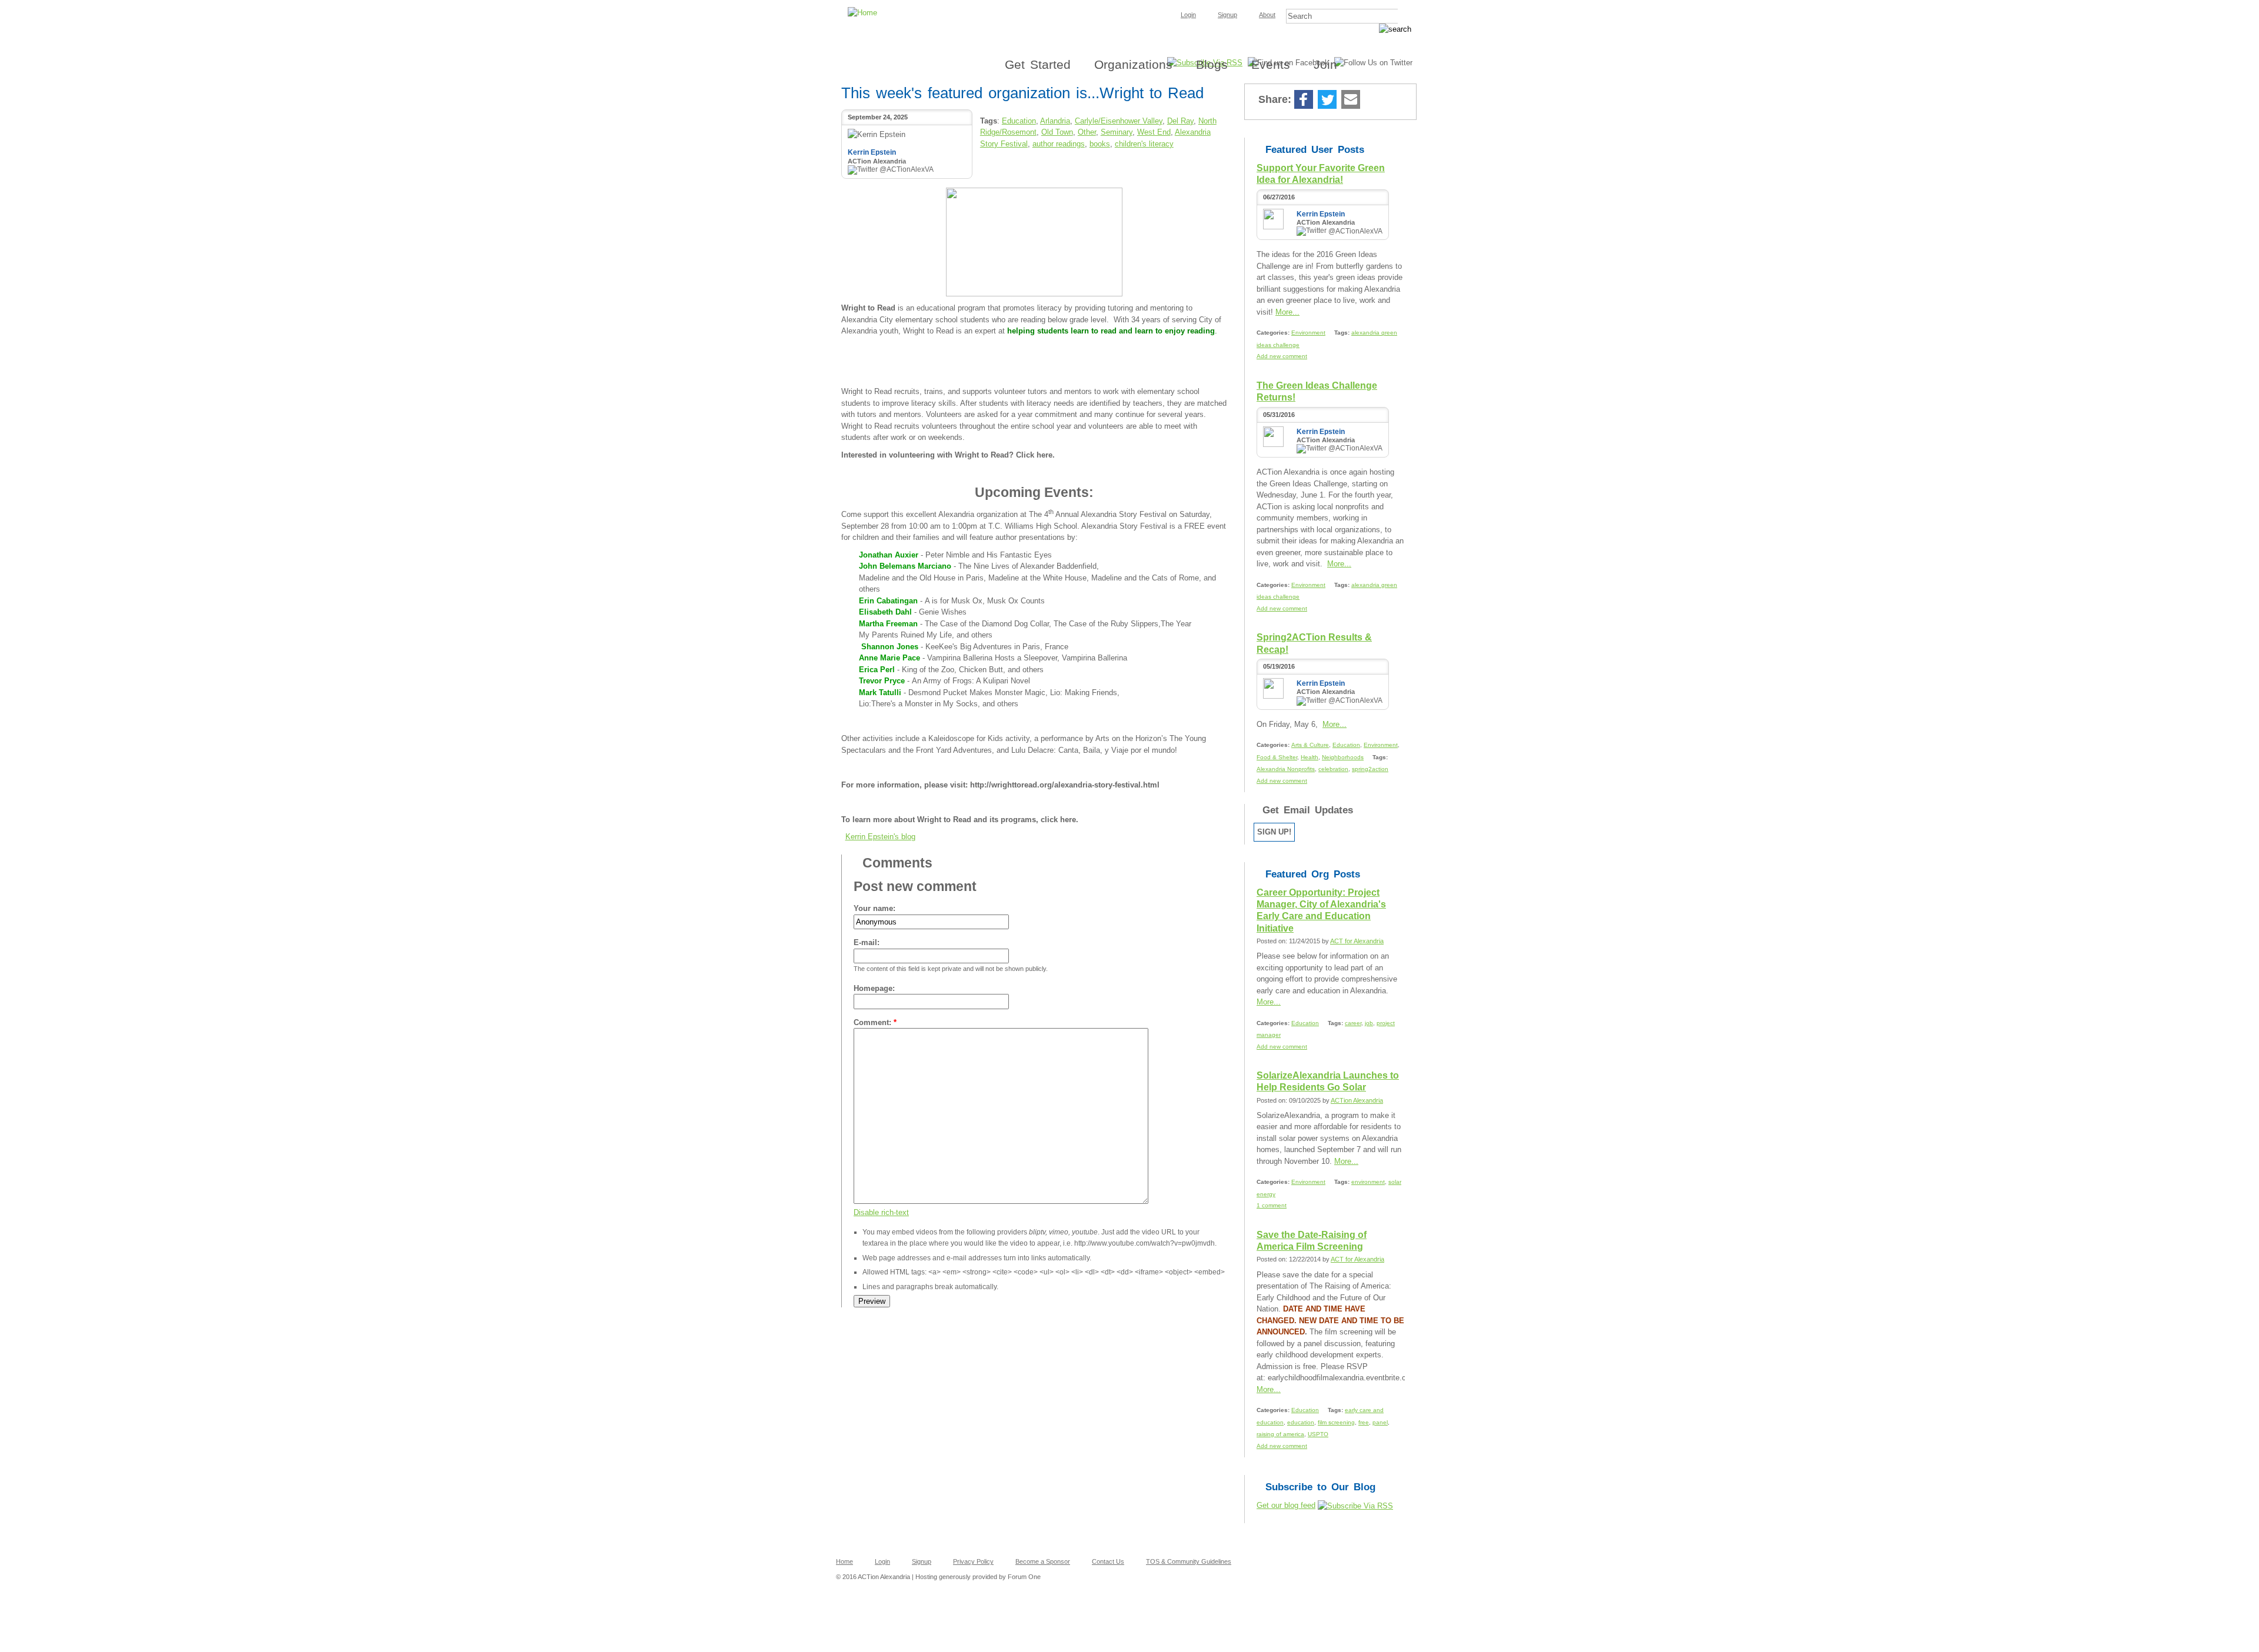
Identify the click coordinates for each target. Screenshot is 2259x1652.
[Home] (1129, 4)
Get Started (1038, 64)
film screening (1336, 1422)
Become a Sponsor (1043, 1561)
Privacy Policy (973, 1561)
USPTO (1318, 1434)
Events (1271, 64)
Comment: (875, 1022)
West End (1154, 132)
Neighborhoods (1343, 757)
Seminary (1117, 132)
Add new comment (1282, 356)
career (1353, 1023)
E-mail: (867, 942)
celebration (1333, 769)
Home (844, 1561)
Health (1310, 757)
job (1369, 1023)
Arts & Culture (1310, 745)
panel (1380, 1422)
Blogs (1212, 64)
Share (1374, 100)
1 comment (1272, 1205)
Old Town (1057, 132)
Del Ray (1180, 121)
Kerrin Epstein (872, 152)
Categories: (1274, 333)
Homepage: (874, 988)
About (1267, 15)
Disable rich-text (881, 1212)
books (1100, 144)
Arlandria (1055, 121)
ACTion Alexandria (1357, 1100)
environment (1368, 1182)
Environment (1308, 333)
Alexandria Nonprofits (1286, 769)
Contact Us (1108, 1561)
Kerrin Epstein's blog (880, 837)
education (1301, 1422)
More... (1287, 312)
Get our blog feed (1286, 1505)
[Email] (1351, 100)
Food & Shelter (1277, 757)
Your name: (874, 908)
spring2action (1370, 769)
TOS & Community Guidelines (1189, 1561)
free (1364, 1422)
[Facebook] (1304, 100)
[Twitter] (1327, 100)
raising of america (1280, 1434)
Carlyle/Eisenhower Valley (1119, 121)
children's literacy (1144, 144)
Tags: (1343, 333)
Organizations (1133, 64)
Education (1019, 121)
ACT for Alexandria (1357, 941)
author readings (1059, 144)
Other (1087, 132)
